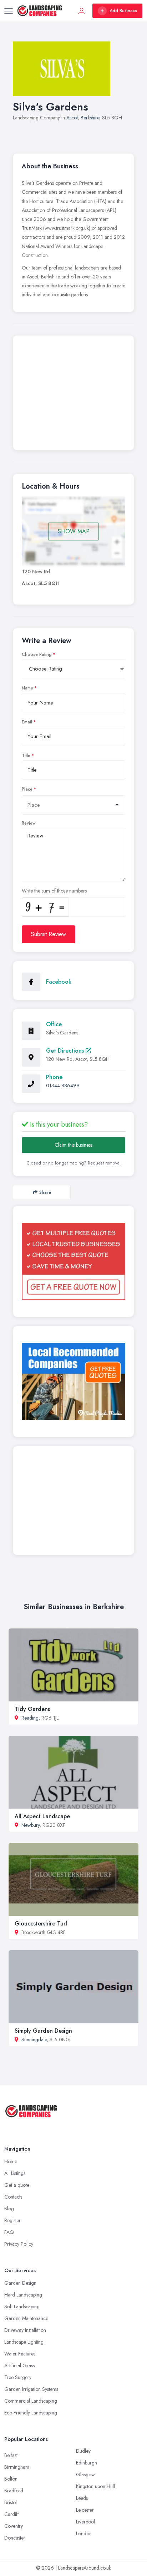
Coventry (14, 2526)
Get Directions (66, 1051)
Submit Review (49, 934)
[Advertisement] (73, 395)
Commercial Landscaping (31, 2401)
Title (26, 756)
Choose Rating (37, 654)
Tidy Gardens (32, 1709)
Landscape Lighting (24, 2342)
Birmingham (17, 2467)
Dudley (83, 2451)
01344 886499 (63, 1086)
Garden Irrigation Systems (31, 2389)
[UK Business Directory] (73, 1381)
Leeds (82, 2498)
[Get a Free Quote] (73, 1261)
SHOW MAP (74, 531)
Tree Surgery (18, 2377)
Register (12, 2220)
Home (11, 2161)
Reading (30, 1718)
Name (27, 688)
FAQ (9, 2232)
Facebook (59, 982)
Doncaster (15, 2538)
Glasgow (85, 2474)
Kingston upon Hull (95, 2486)
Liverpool (85, 2522)
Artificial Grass (19, 2365)
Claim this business (73, 1145)
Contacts (13, 2197)
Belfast (11, 2455)
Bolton (11, 2479)
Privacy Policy (19, 2244)
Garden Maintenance (26, 2318)
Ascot (72, 118)
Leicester (85, 2510)
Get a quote (17, 2185)
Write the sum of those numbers (54, 891)
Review (29, 823)
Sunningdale (34, 2039)
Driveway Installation (25, 2330)
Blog (9, 2209)
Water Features (20, 2354)
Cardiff (12, 2514)
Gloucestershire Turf (41, 1924)
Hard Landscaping (23, 2295)
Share (45, 1192)
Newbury (31, 1825)
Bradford (14, 2491)
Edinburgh (87, 2463)
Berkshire (90, 118)
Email (27, 722)
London (84, 2533)
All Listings (15, 2173)
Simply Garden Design (43, 2031)
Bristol (11, 2502)
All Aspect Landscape (42, 1816)
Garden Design (20, 2283)
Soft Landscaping (22, 2306)
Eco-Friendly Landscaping (31, 2413)
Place (27, 789)
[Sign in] (82, 11)
